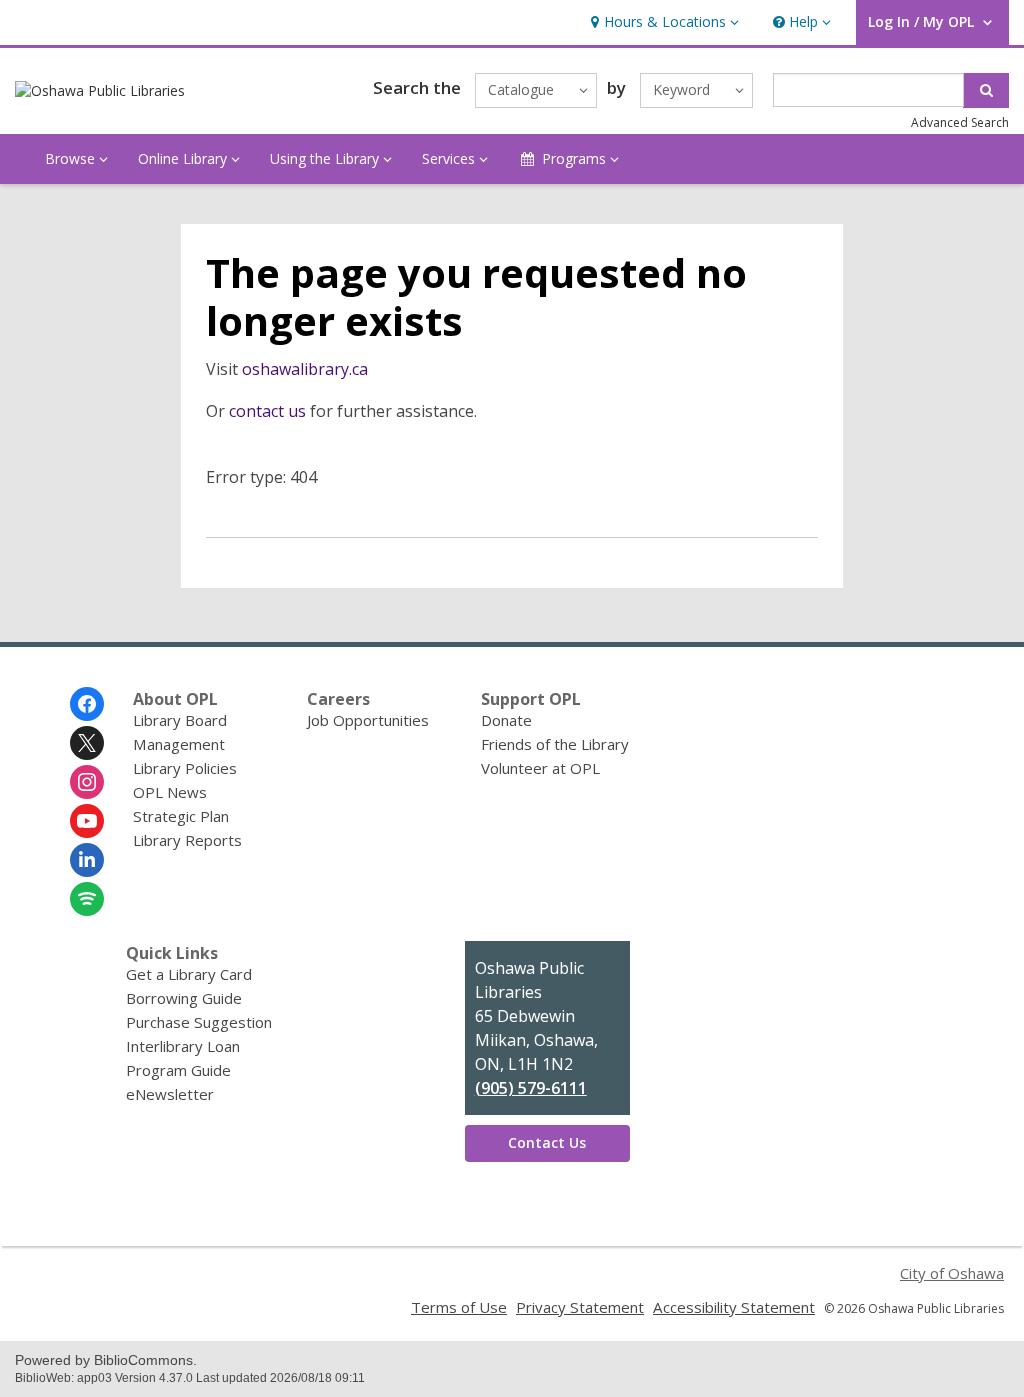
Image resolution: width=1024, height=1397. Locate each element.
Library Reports (187, 840)
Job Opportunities (368, 720)
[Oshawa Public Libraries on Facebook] (87, 704)
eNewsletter (170, 1094)
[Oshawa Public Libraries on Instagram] (87, 782)
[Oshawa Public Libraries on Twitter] (87, 743)
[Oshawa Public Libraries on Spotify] (87, 899)
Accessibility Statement (734, 1307)
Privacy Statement (580, 1307)
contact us (267, 411)
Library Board (180, 720)
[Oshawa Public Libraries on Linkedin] (87, 860)
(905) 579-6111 (531, 1088)
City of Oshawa (952, 1273)
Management (179, 744)
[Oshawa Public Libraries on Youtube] (87, 821)
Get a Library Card (189, 974)
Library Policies (185, 768)
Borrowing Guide (184, 998)
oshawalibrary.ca (305, 369)
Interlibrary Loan (183, 1046)
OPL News (170, 792)
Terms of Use (459, 1307)
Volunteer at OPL (540, 768)
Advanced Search (960, 122)
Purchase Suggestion (199, 1022)
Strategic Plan (181, 816)
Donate (506, 720)
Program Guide (178, 1070)
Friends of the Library (555, 744)
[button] (662, 22)
